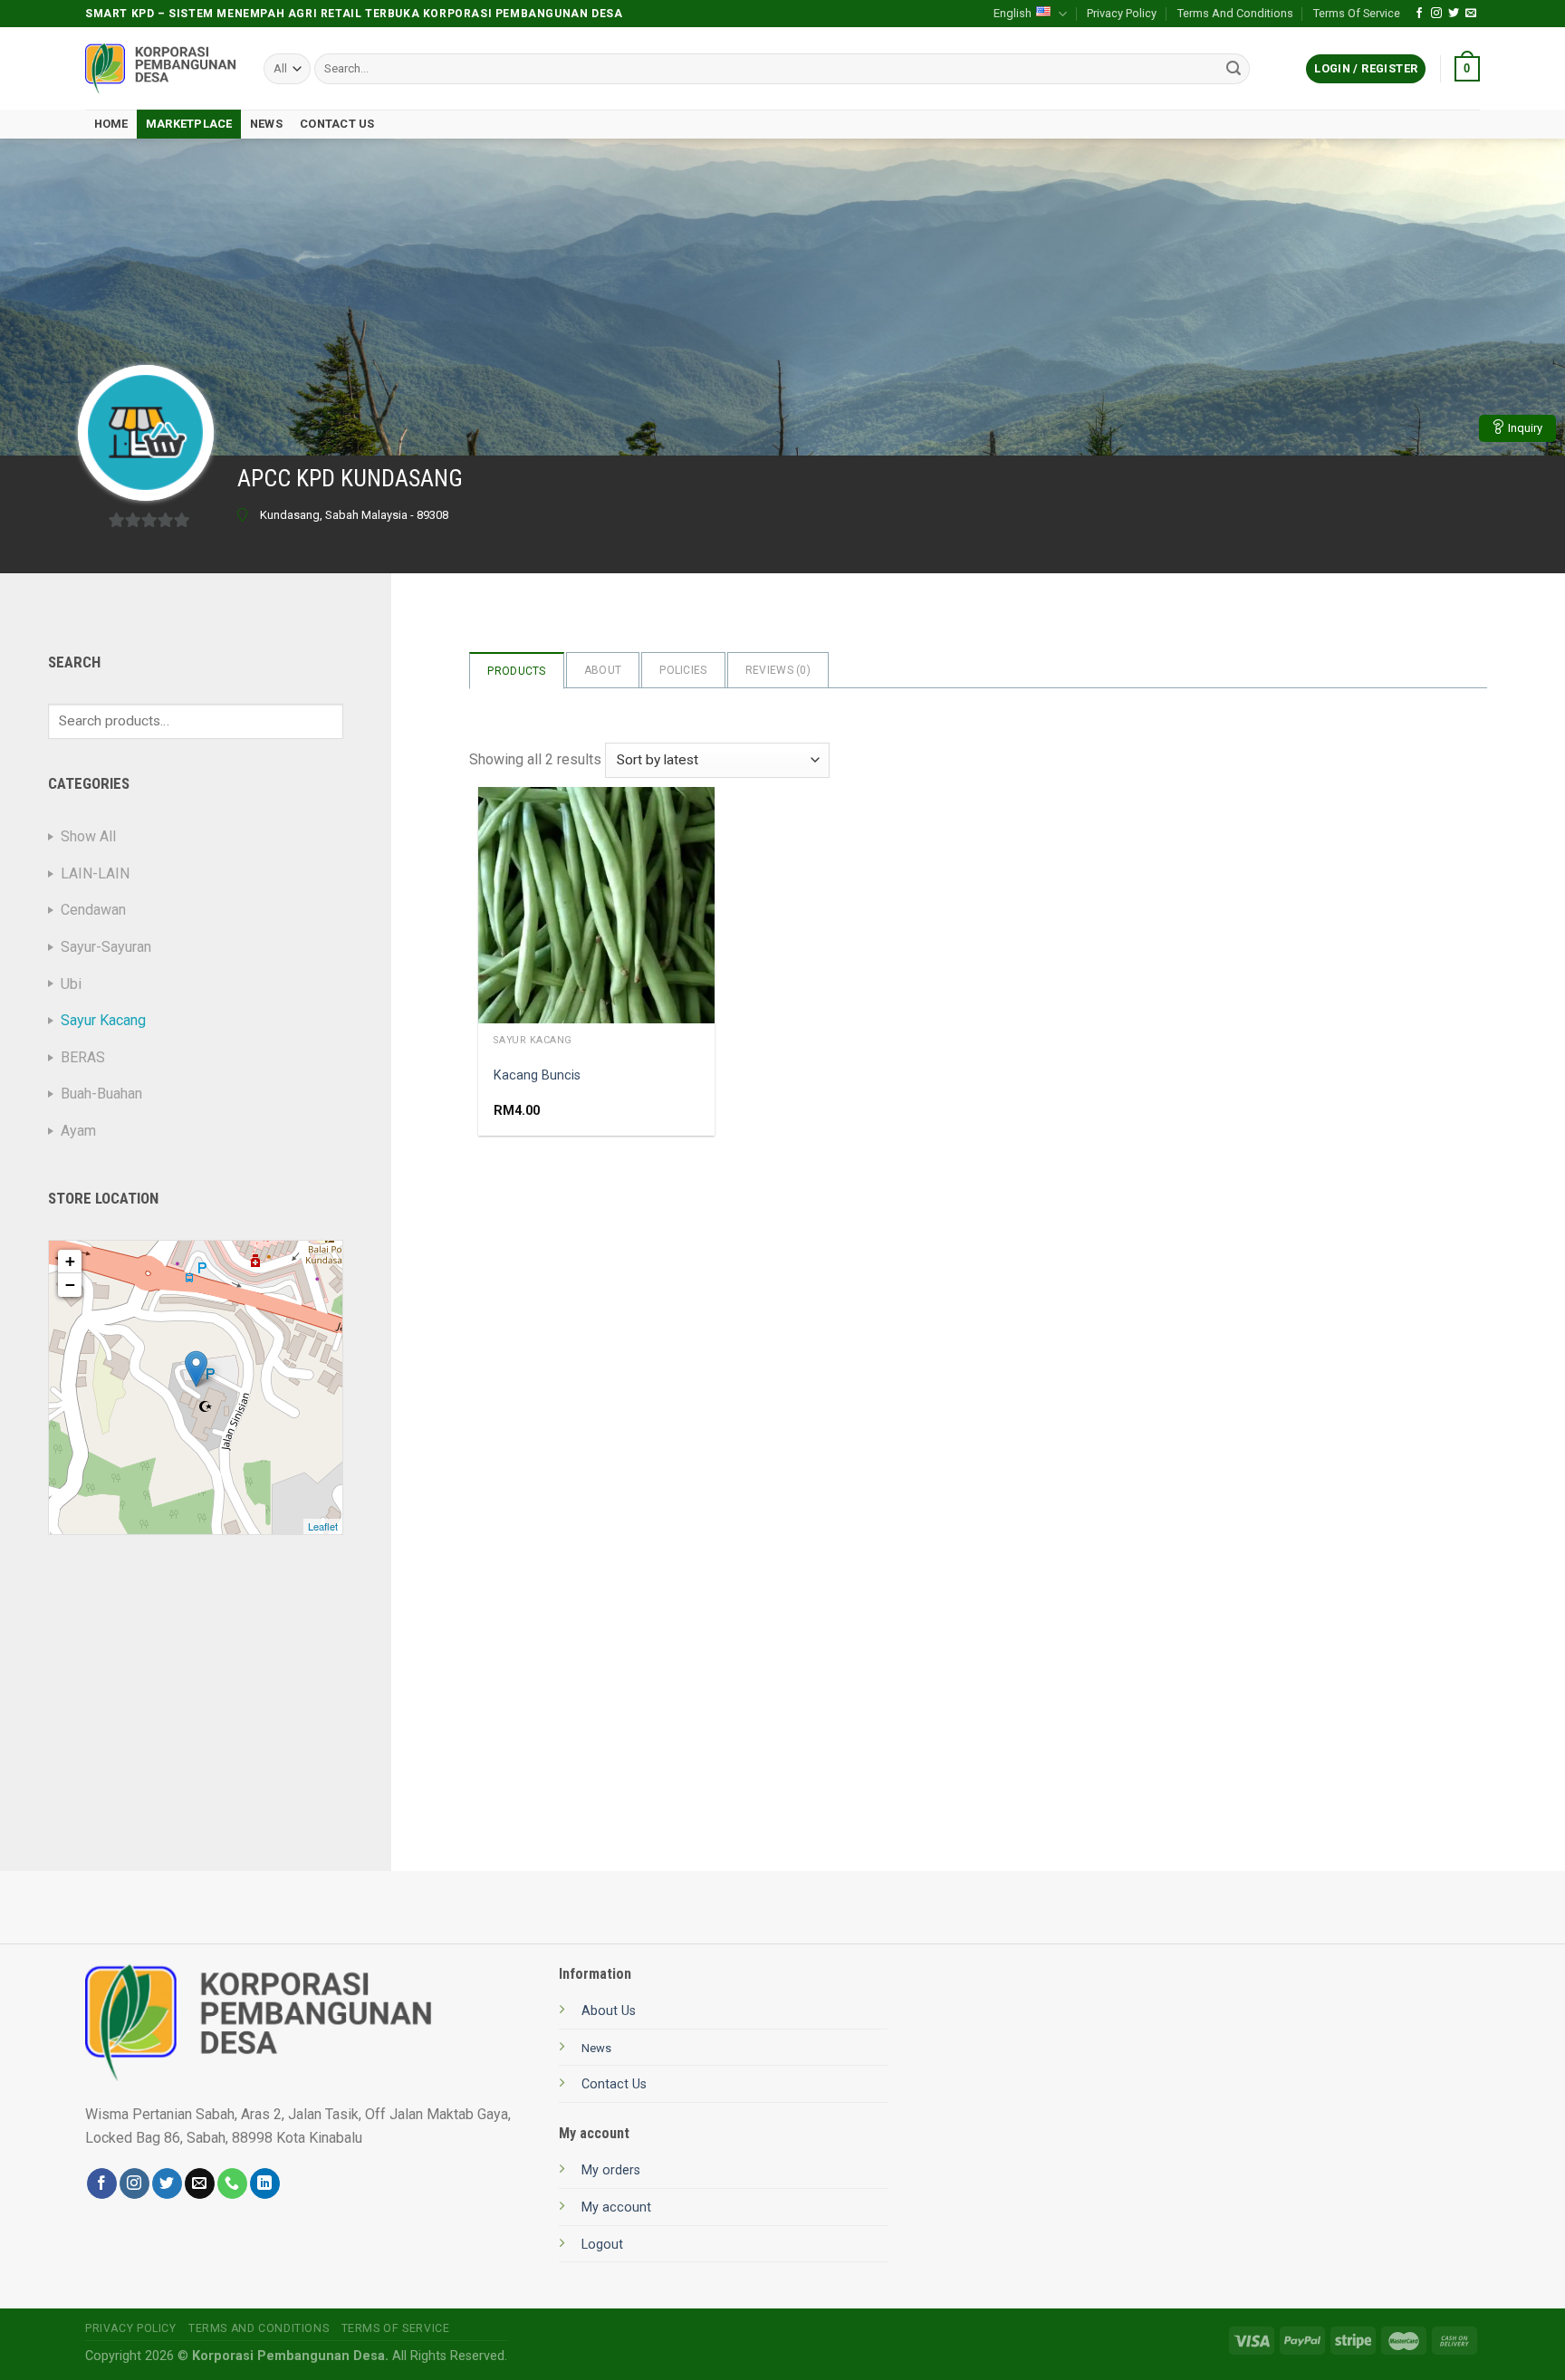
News (266, 124)
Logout (602, 2245)
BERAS (83, 1057)
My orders (611, 2170)
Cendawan (93, 910)
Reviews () (778, 670)
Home (111, 124)
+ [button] (70, 1261)
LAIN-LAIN (95, 873)
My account (616, 2207)
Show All (88, 836)
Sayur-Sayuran (106, 947)
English (1013, 13)
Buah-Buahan (101, 1094)
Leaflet (323, 1526)
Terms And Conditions (1235, 13)
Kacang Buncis (537, 1075)
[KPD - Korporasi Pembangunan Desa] (161, 69)
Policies (683, 670)
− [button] (70, 1285)
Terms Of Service (1357, 13)
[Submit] (1234, 69)
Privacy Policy (1122, 13)
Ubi (71, 984)
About (603, 670)
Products (516, 671)
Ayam (78, 1131)
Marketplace (189, 124)
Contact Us (337, 124)
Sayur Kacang (103, 1020)
